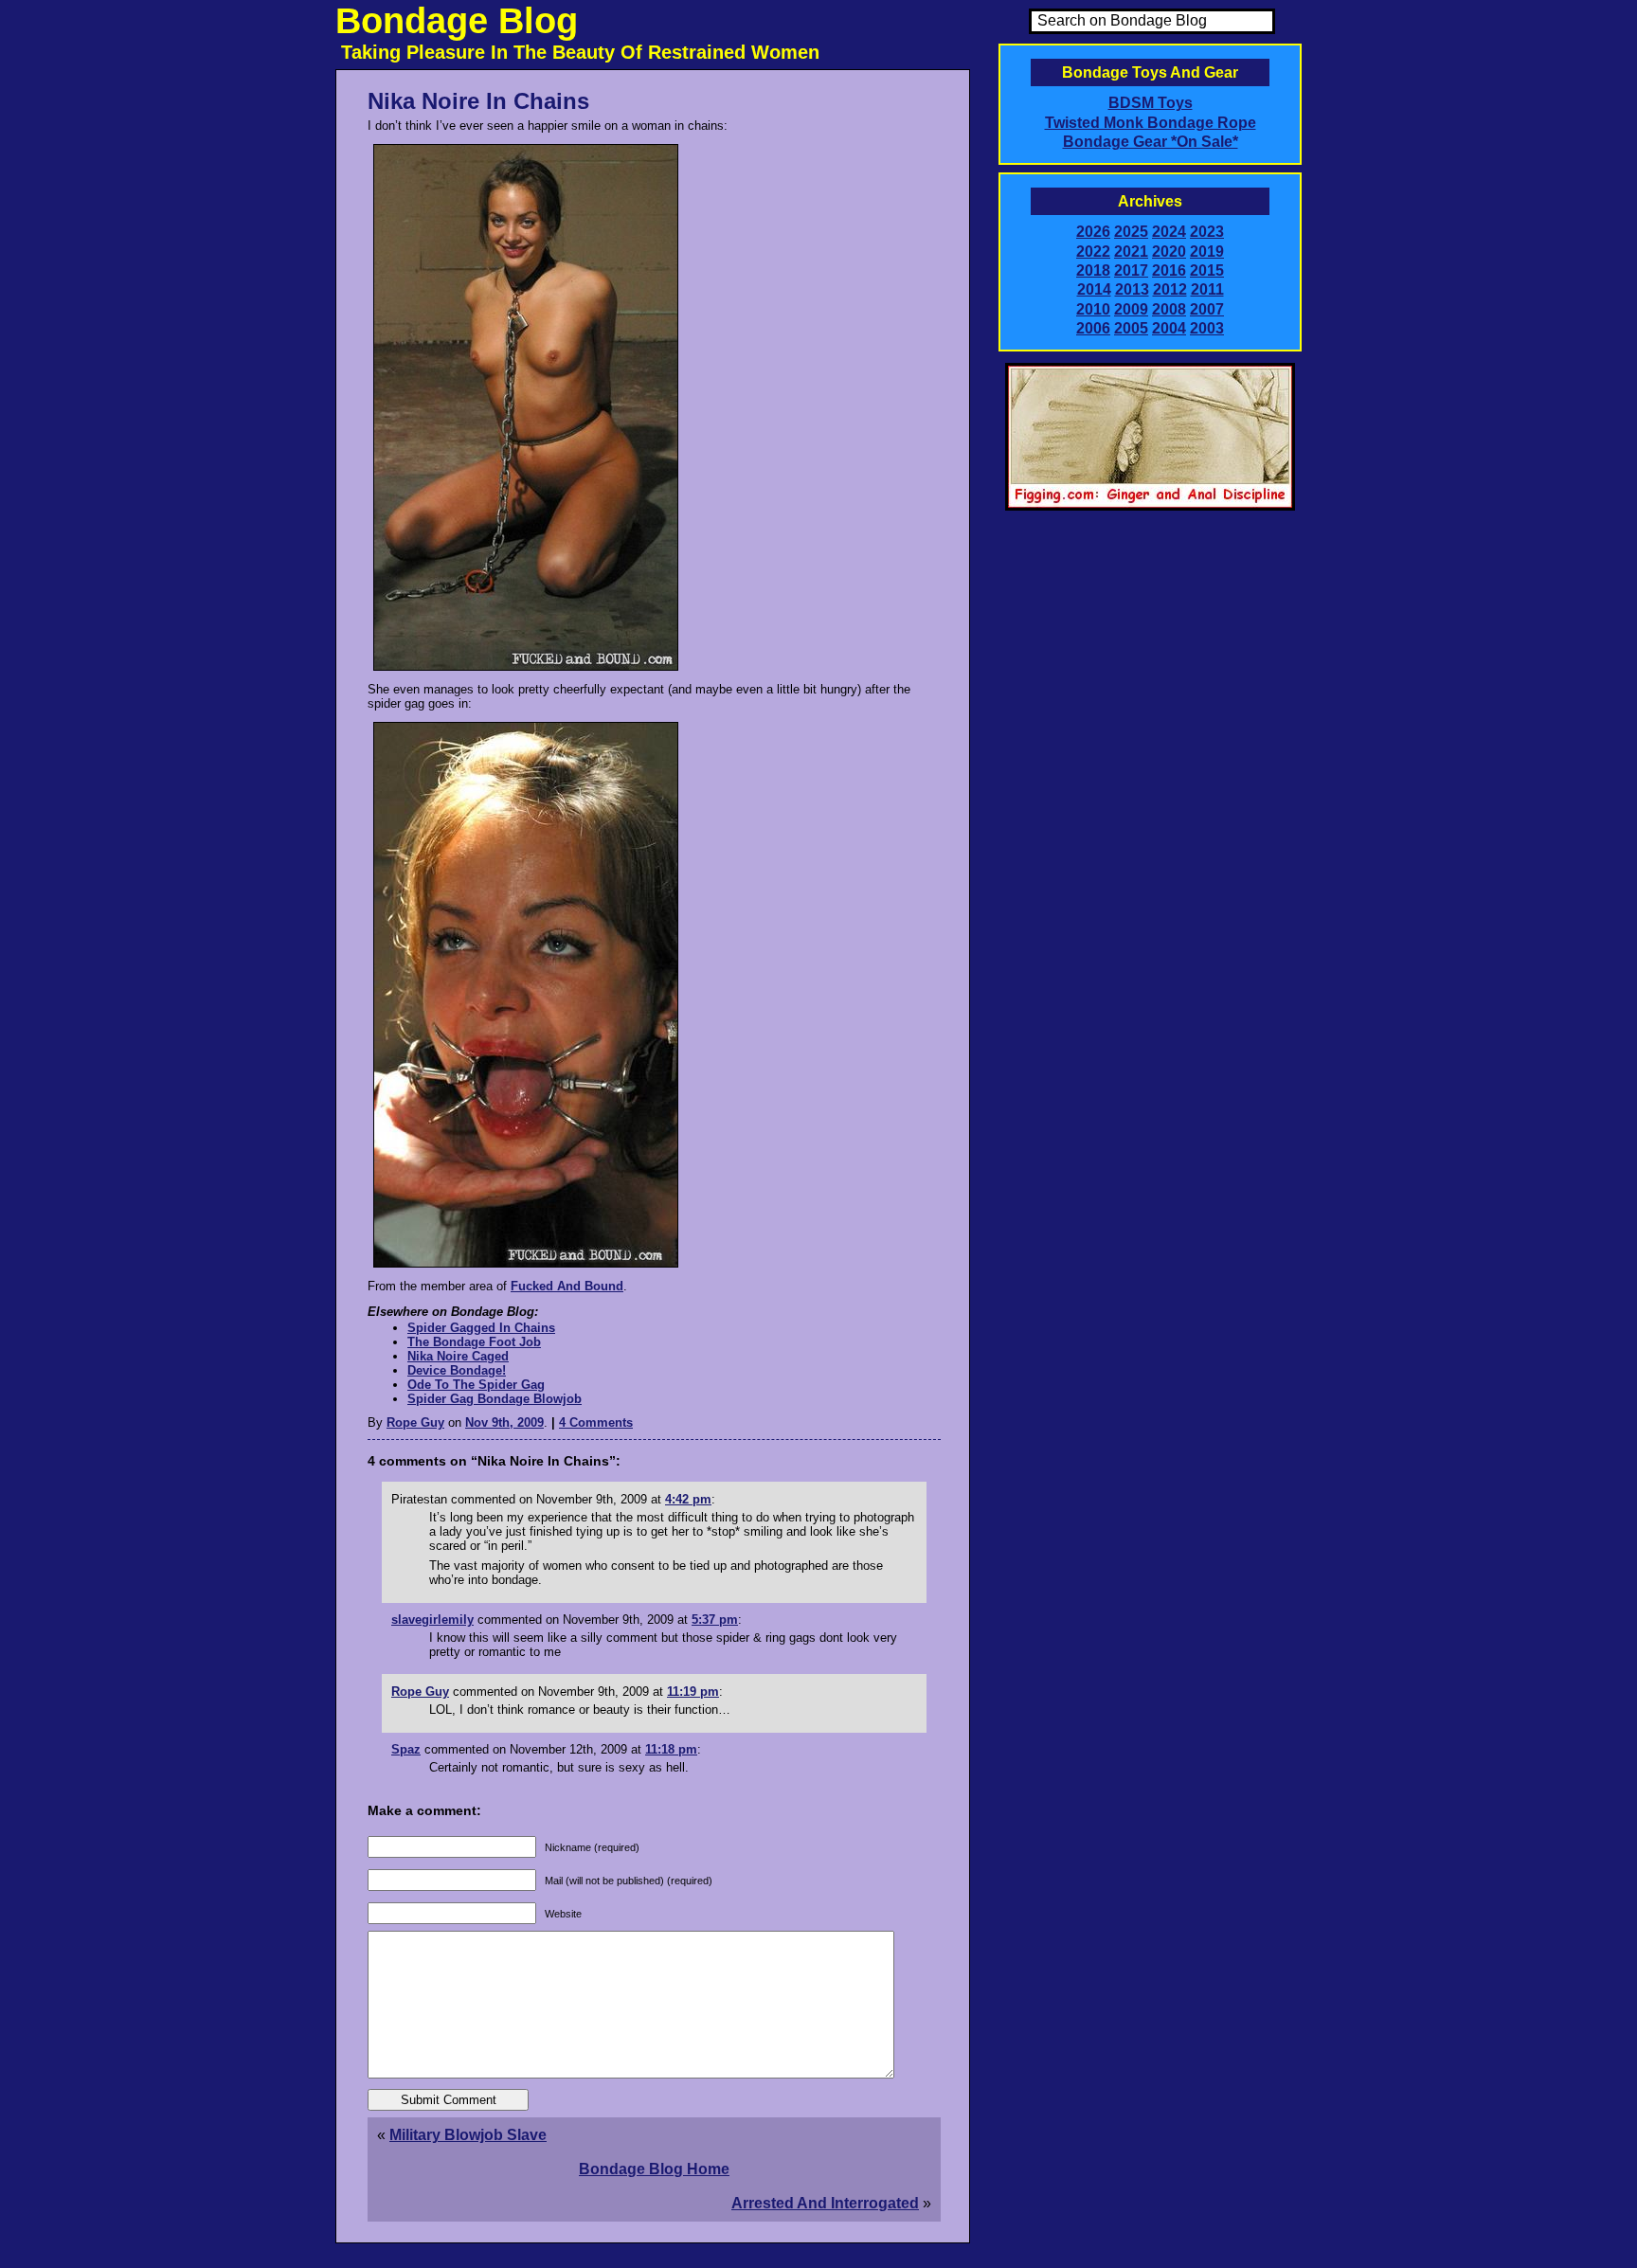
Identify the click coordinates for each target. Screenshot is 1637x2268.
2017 (1131, 270)
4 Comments (596, 1422)
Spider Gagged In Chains (481, 1328)
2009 (1131, 309)
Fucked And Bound (567, 1286)
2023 (1207, 232)
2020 (1169, 252)
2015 (1207, 270)
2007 (1207, 309)
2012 (1170, 289)
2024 (1169, 232)
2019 (1207, 252)
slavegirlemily (432, 1620)
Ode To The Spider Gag (476, 1385)
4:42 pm (688, 1499)
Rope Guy (415, 1422)
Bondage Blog (457, 21)
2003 (1207, 328)
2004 (1169, 328)
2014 (1094, 289)
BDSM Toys (1151, 103)
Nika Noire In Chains (478, 101)
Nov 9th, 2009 (504, 1422)
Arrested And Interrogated (825, 2203)
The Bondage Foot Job (474, 1342)
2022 (1093, 252)
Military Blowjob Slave (468, 2135)
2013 (1132, 289)
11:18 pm (671, 1749)
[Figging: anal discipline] (1150, 507)
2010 (1093, 309)
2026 (1093, 232)
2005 (1131, 328)
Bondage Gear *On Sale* (1151, 142)
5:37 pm (715, 1620)
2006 (1093, 328)
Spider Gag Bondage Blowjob (495, 1399)
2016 (1169, 270)
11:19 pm (693, 1692)
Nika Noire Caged (458, 1356)
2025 (1131, 232)
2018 (1093, 270)
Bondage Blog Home (654, 2169)
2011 (1207, 289)
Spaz (406, 1749)
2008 (1169, 309)
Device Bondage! (457, 1370)
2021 (1131, 252)
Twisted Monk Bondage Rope (1151, 123)
